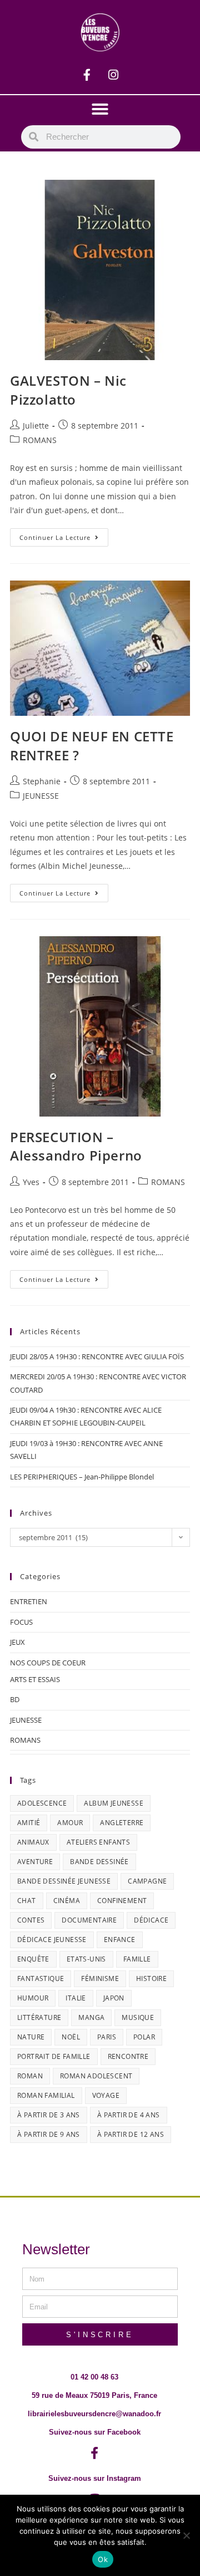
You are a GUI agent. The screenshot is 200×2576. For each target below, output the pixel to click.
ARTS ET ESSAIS (35, 1679)
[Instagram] (113, 75)
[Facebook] (87, 75)
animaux (33, 1842)
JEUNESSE (41, 796)
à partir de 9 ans (49, 2134)
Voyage (106, 2095)
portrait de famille (54, 2056)
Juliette (36, 426)
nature (31, 2037)
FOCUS (21, 1622)
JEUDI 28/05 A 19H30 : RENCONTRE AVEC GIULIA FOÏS (97, 1356)
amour (70, 1823)
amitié (29, 1823)
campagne (147, 1881)
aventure (35, 1862)
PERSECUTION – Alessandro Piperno (76, 1146)
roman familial (46, 2095)
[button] (100, 109)
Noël (71, 2037)
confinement (122, 1901)
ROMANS (40, 440)
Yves (31, 1182)
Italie (76, 1998)
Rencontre (128, 2056)
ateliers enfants (98, 1842)
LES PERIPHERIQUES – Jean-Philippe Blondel (82, 1477)
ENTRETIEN (29, 1601)
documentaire (89, 1920)
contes (31, 1920)
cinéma (67, 1901)
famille (137, 1959)
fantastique (41, 1978)
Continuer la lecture (64, 535)
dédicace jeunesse (52, 1940)
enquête (33, 1959)
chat (27, 1901)
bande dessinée (99, 1862)
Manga (91, 2017)
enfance (120, 1940)
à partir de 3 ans (49, 2115)
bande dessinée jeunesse (64, 1881)
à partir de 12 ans (131, 2134)
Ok (103, 2559)
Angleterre (122, 1823)
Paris (107, 2037)
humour (33, 1998)
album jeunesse (114, 1803)
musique (138, 2017)
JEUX (17, 1642)
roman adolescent (96, 2076)
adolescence (42, 1803)
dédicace (151, 1920)
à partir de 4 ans (129, 2115)
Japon (114, 1998)
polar (144, 2037)
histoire (151, 1978)
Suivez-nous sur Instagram (95, 2478)
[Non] (186, 2535)
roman (30, 2076)
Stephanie (42, 781)
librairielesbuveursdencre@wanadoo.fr (94, 2414)
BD (15, 1699)
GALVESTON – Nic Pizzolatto (68, 390)
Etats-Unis (86, 1959)
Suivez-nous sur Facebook (95, 2432)
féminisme (100, 1978)
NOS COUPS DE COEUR (48, 1663)
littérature (39, 2017)
